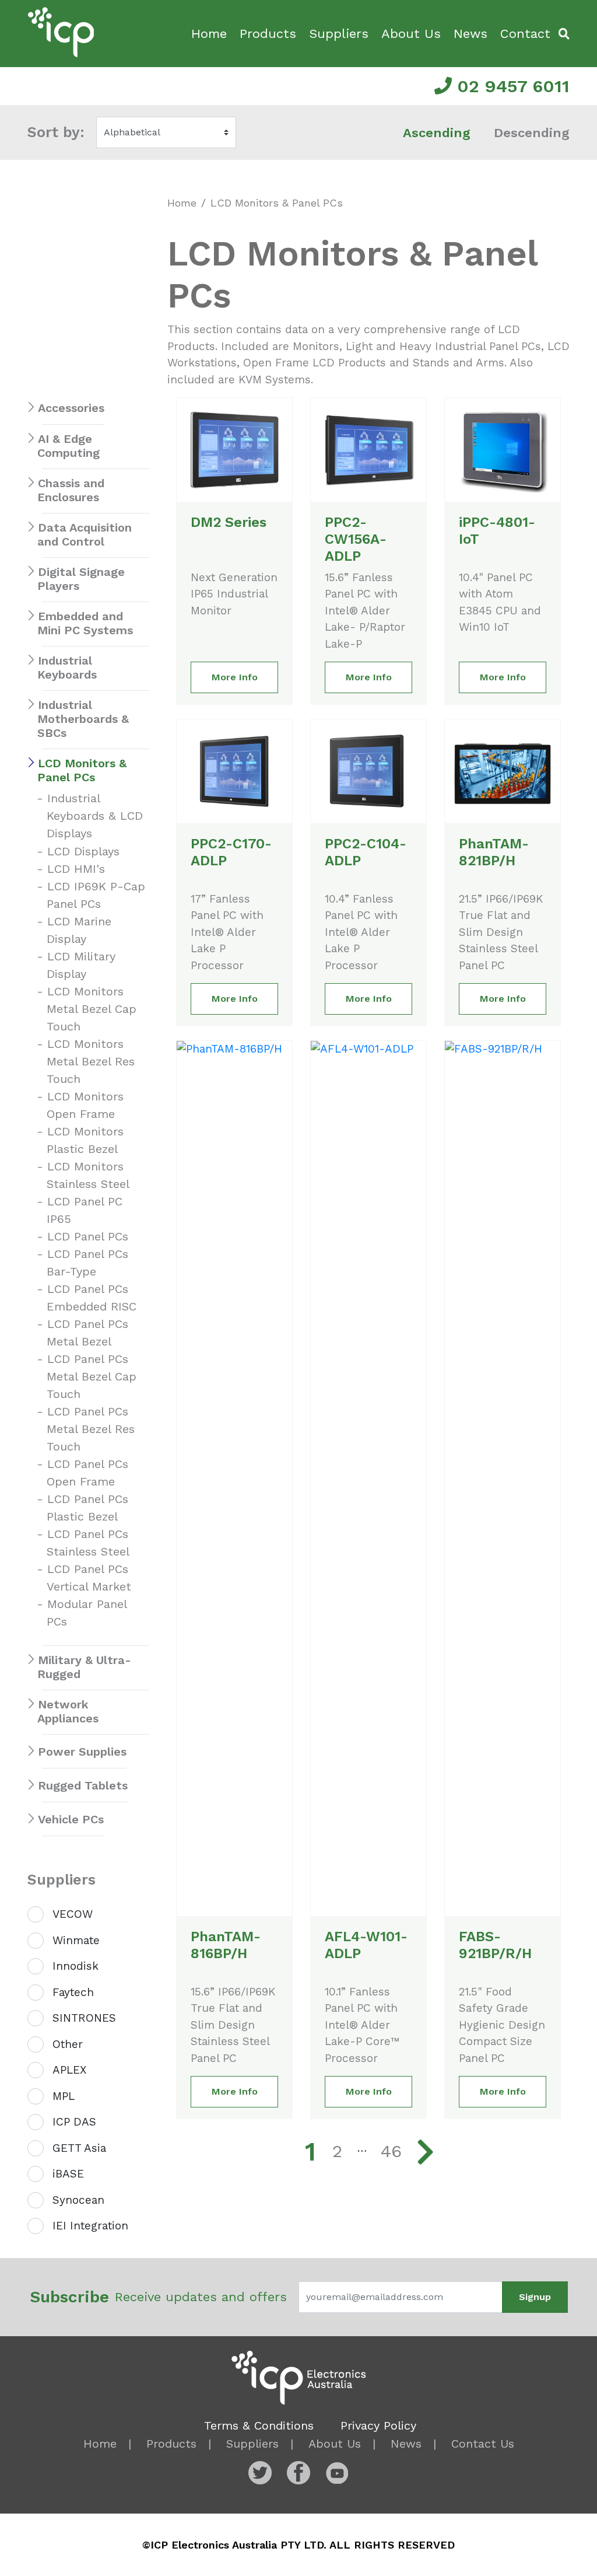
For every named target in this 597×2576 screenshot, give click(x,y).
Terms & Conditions (259, 2425)
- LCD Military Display (81, 965)
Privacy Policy (378, 2425)
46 (391, 2151)
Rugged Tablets (83, 1785)
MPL (64, 2096)
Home (209, 34)
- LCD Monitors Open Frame (85, 1105)
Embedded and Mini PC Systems (85, 623)
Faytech (73, 1992)
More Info (235, 677)
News (470, 34)
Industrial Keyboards (67, 667)
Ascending (437, 133)
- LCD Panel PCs (87, 1236)
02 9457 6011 (511, 86)
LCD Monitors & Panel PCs (82, 770)
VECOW (73, 1914)
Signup (535, 2297)
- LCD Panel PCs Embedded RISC (92, 1298)
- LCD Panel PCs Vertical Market (89, 1578)
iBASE (68, 2174)
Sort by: (56, 132)
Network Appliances (68, 1711)
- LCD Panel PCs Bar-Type (87, 1263)
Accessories (71, 408)
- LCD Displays (83, 851)
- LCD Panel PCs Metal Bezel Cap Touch (92, 1376)
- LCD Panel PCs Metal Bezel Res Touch (91, 1429)
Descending (532, 133)
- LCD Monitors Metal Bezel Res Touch (91, 1061)
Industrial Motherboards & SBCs (83, 719)
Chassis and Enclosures (71, 490)
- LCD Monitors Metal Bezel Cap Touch (92, 1009)
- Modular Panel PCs (87, 1613)
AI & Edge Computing (69, 446)
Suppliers (339, 34)
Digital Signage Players (81, 579)
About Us (411, 34)
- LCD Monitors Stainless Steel (88, 1175)
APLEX (69, 2070)
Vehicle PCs (71, 1819)
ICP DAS (74, 2122)
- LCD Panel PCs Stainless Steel (88, 1543)
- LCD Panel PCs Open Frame (87, 1473)
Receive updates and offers (158, 2297)
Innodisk (75, 1966)
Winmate (76, 1940)
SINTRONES (84, 2018)
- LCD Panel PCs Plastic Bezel (87, 1508)
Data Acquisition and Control (85, 534)
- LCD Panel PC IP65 (85, 1210)
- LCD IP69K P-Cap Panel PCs (96, 895)
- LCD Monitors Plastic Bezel (85, 1140)
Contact (525, 34)
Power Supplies (82, 1752)
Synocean (78, 2200)
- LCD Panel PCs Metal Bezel (87, 1333)
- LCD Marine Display (79, 930)
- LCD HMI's (76, 869)
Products (268, 34)
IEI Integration (90, 2226)
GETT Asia (79, 2148)
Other (68, 2044)
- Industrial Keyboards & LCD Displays (95, 816)
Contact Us (483, 2444)
